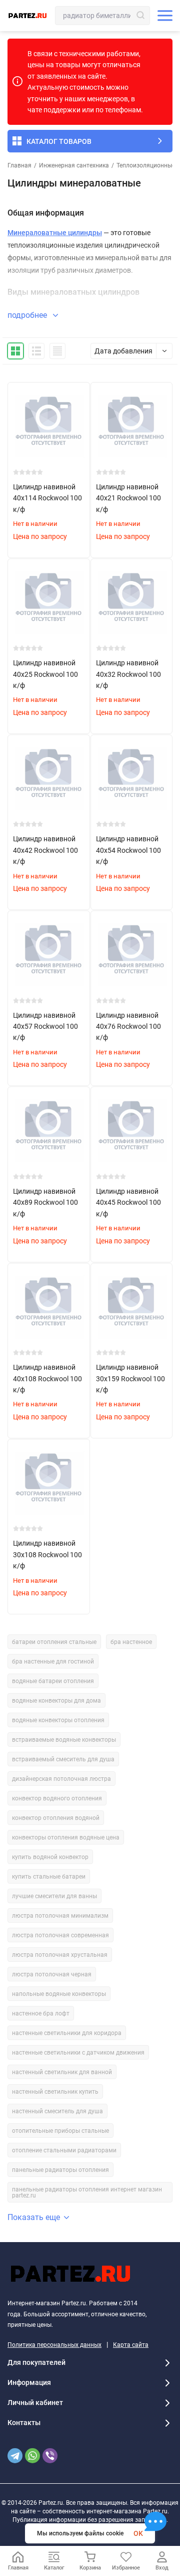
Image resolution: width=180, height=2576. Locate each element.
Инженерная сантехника (74, 165)
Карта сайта (131, 2345)
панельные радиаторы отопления (60, 2170)
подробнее (28, 315)
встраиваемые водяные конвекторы (64, 1740)
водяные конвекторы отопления (58, 1720)
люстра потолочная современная (60, 1935)
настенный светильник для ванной (62, 2072)
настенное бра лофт (41, 2013)
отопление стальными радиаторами (64, 2150)
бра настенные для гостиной (53, 1662)
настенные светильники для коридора (67, 2033)
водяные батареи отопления (53, 1681)
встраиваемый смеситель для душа (63, 1759)
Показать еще (34, 2217)
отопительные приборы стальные (60, 2131)
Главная (19, 165)
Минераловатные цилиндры (55, 233)
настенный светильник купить (55, 2092)
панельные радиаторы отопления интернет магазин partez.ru (87, 2192)
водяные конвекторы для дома (56, 1701)
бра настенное (131, 1642)
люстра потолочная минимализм (60, 1916)
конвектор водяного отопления (57, 1798)
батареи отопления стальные (54, 1642)
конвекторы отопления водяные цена (66, 1837)
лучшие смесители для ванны (54, 1896)
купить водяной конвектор (50, 1857)
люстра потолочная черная (52, 1974)
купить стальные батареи (49, 1877)
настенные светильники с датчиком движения (78, 2053)
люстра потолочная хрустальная (60, 1955)
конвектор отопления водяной (56, 1818)
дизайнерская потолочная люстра (61, 1779)
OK (138, 2533)
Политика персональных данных (54, 2345)
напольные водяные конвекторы (59, 1994)
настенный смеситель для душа (57, 2111)
